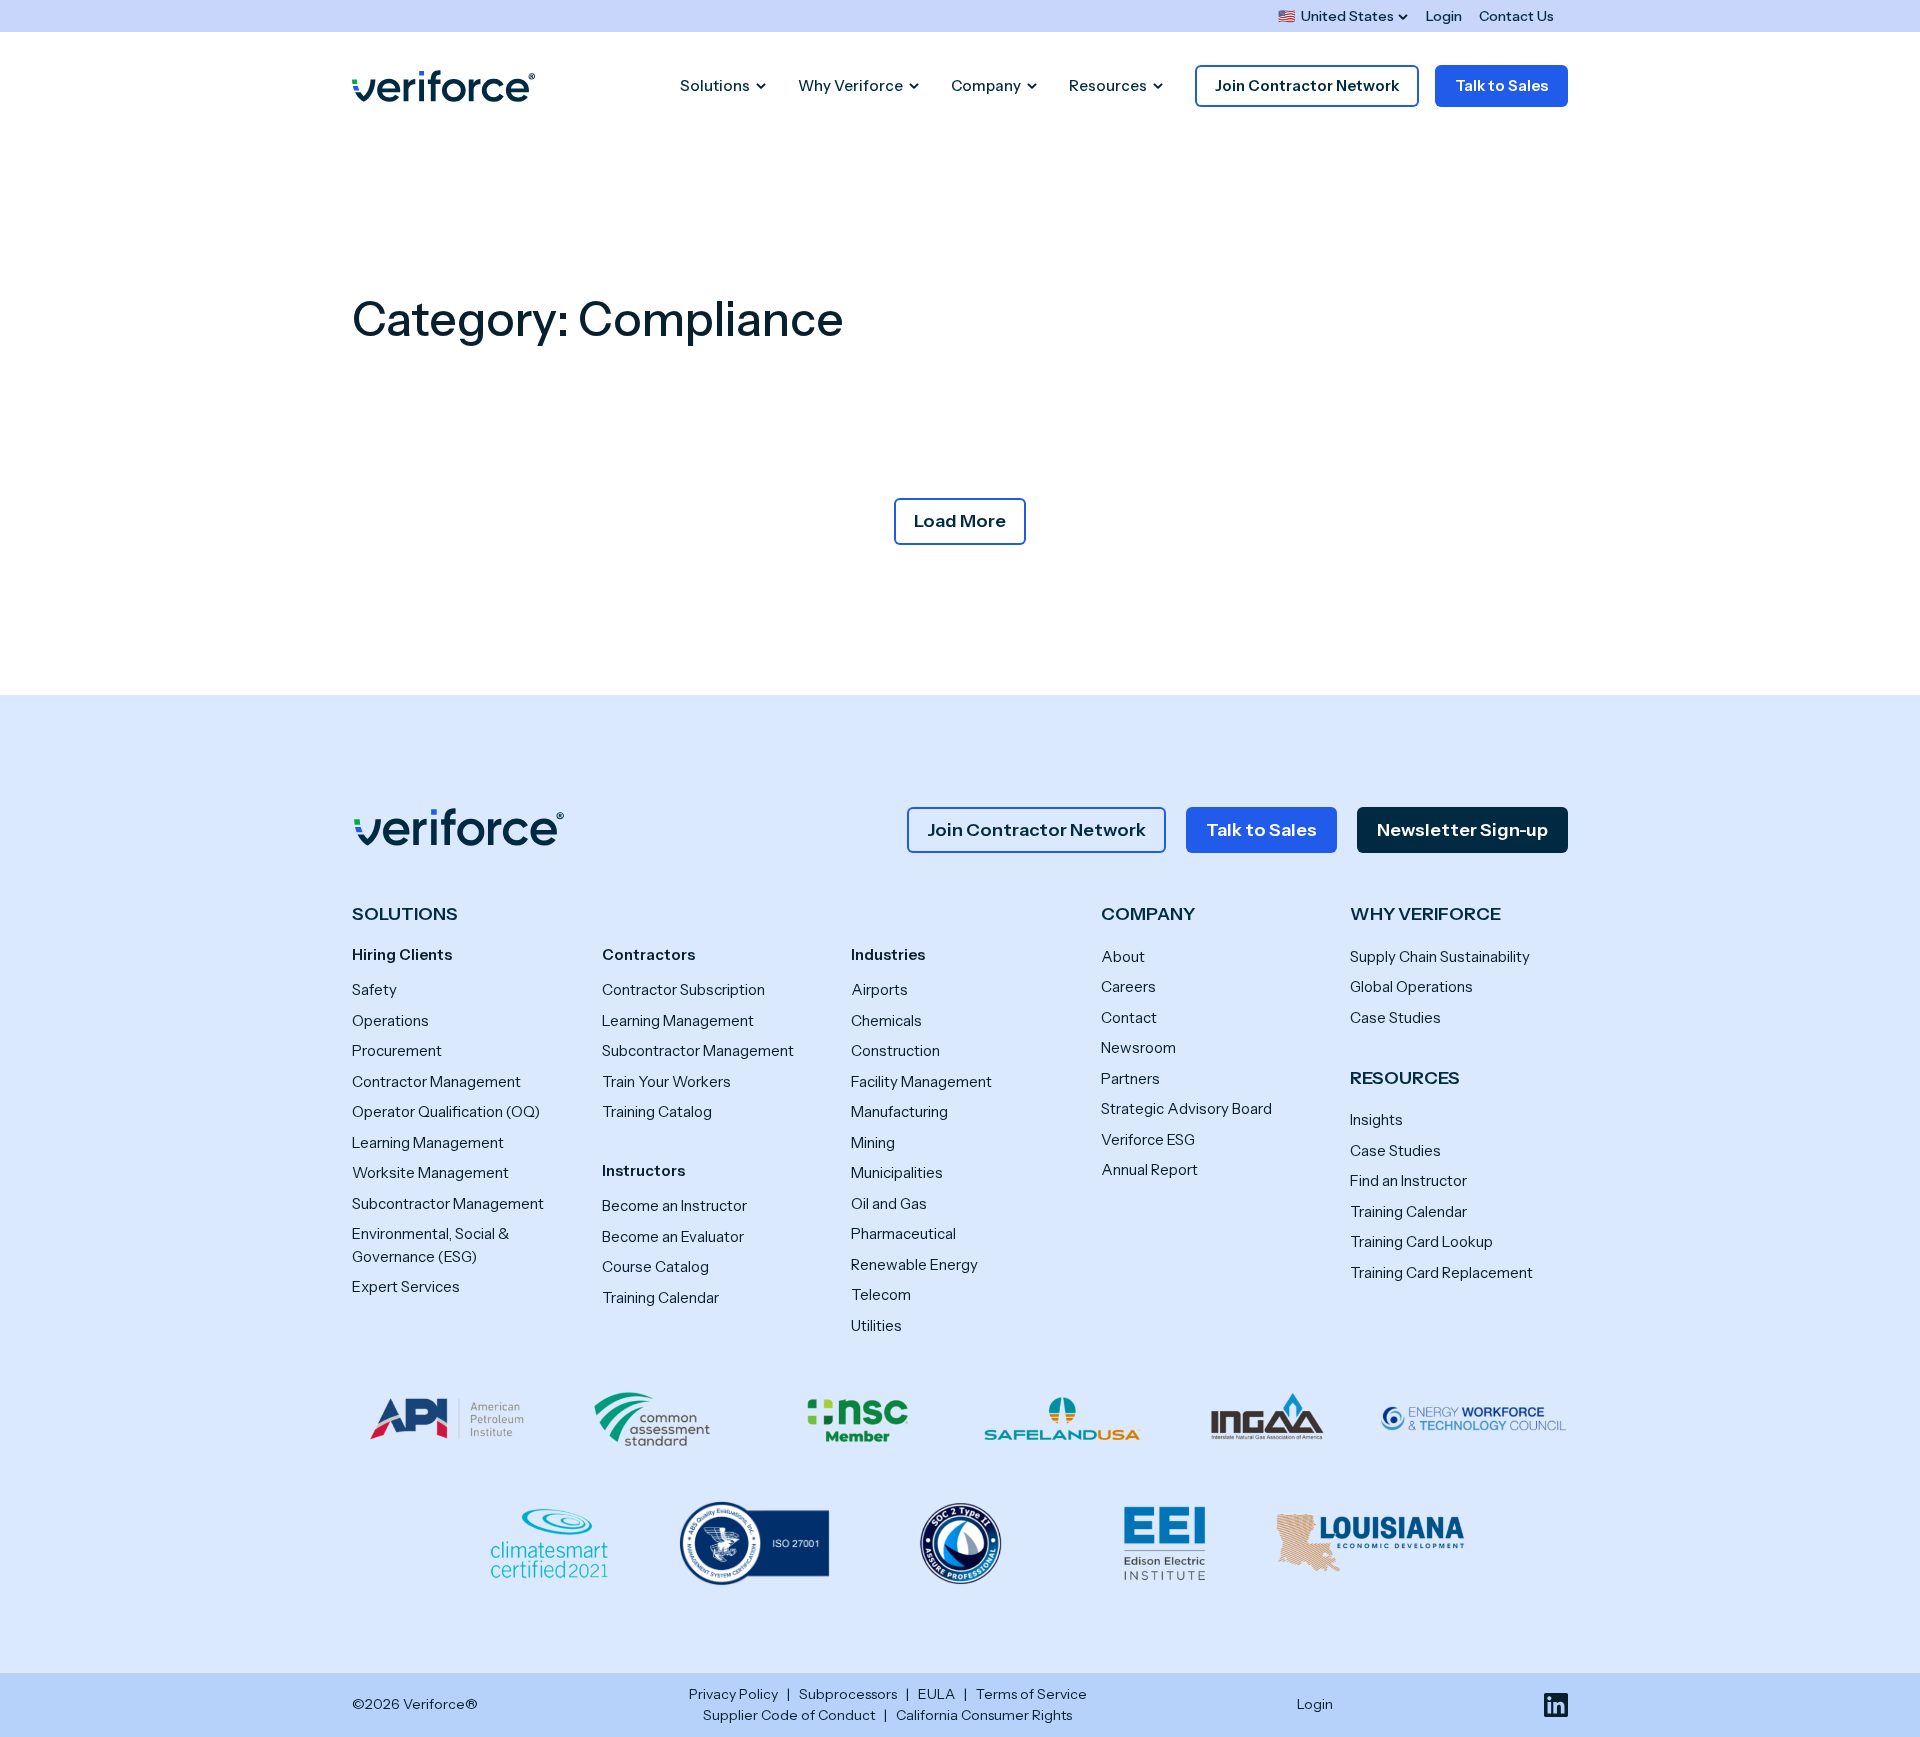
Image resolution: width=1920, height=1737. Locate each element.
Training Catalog (657, 1111)
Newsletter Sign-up (1462, 830)
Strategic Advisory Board (1186, 1108)
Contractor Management (436, 1081)
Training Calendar (660, 1297)
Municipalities (897, 1172)
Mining (873, 1142)
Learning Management (428, 1142)
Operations (390, 1020)
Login (1444, 16)
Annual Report (1149, 1169)
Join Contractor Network (1307, 85)
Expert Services (406, 1286)
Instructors (643, 1170)
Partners (1130, 1078)
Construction (895, 1050)
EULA (936, 1694)
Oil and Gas (889, 1203)
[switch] (1343, 16)
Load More (960, 521)
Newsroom (1138, 1047)
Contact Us (1516, 16)
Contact (1129, 1017)
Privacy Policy (733, 1694)
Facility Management (921, 1081)
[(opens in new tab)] (1556, 1705)
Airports (879, 989)
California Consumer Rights (984, 1715)
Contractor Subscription (683, 989)
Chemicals (886, 1020)
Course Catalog (655, 1266)
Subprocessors (848, 1694)
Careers (1128, 986)
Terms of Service (1031, 1694)
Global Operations (1411, 986)
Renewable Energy (914, 1264)
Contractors (648, 954)
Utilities (876, 1325)
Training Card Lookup (1421, 1241)
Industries (888, 954)
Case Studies (1395, 1017)
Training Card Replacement (1441, 1272)
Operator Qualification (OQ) (446, 1111)
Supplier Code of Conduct (789, 1715)
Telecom (881, 1294)
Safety (374, 989)
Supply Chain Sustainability (1440, 956)
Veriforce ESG (1148, 1139)
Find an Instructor (1408, 1180)
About (1123, 956)
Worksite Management (430, 1172)
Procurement (397, 1050)
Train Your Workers (666, 1081)
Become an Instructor (674, 1205)
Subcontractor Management (448, 1203)
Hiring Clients (402, 954)
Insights (1376, 1119)
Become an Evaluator (673, 1236)
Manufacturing (899, 1111)
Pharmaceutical (903, 1233)
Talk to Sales (1501, 85)
